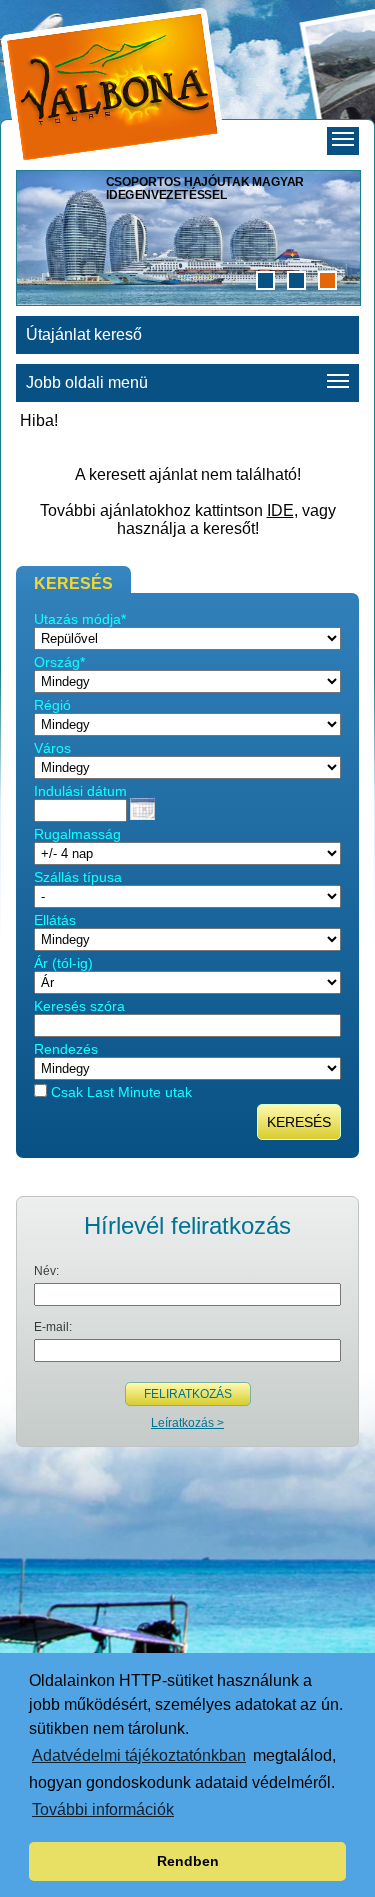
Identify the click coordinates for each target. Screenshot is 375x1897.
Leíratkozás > (187, 1423)
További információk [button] (103, 1809)
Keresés (299, 1122)
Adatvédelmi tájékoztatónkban (139, 1755)
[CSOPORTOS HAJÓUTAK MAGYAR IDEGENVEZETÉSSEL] (188, 303)
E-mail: (53, 1327)
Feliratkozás (188, 1394)
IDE (280, 510)
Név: (46, 1271)
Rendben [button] (188, 1861)
